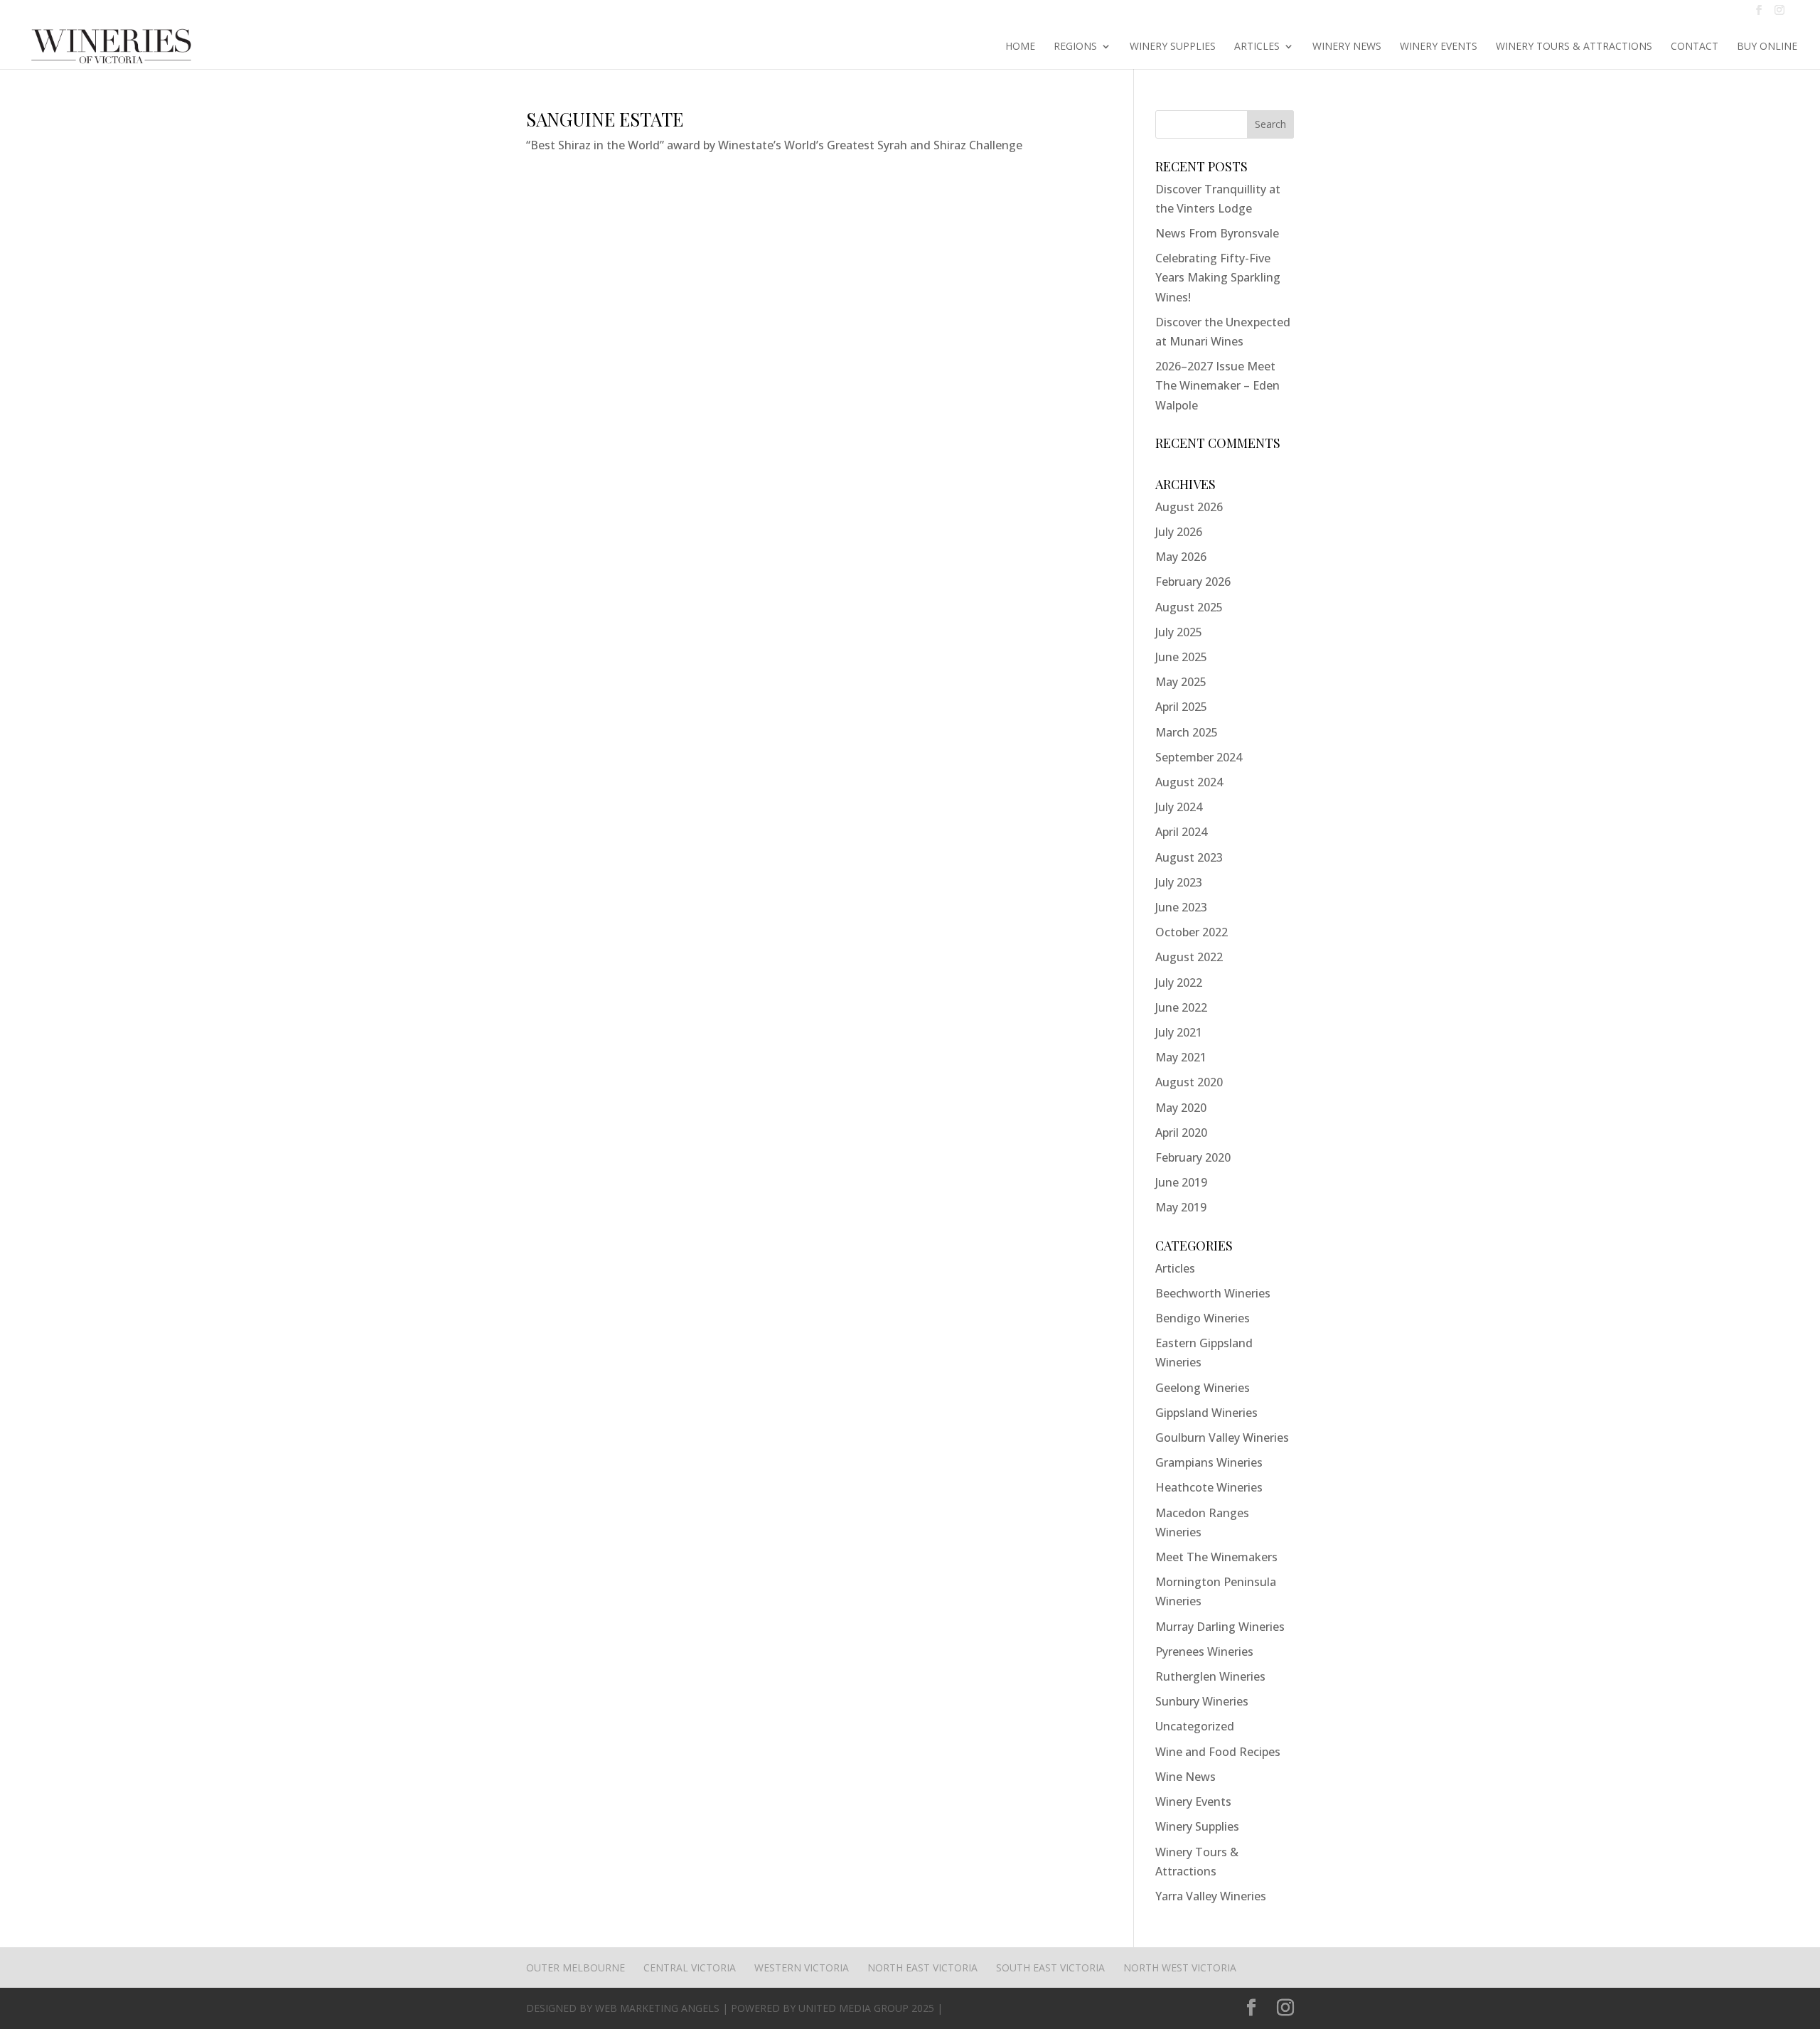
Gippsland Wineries (1206, 1413)
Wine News (1185, 1777)
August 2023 (1189, 857)
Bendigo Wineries (1203, 1318)
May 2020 (1181, 1108)
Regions (1075, 47)
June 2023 (1181, 907)
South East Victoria (1050, 1968)
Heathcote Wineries (1209, 1487)
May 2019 (1181, 1207)
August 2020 (1189, 1082)
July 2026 (1179, 532)
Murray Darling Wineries (1220, 1627)
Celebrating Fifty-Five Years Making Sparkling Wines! (1218, 277)
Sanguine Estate (605, 119)
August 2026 (1189, 507)
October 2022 (1192, 932)
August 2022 (1189, 957)
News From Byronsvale (1217, 233)
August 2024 (1189, 782)
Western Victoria (802, 1968)
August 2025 (1189, 607)
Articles (1257, 47)
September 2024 (1199, 757)
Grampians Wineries (1209, 1462)
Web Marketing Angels (657, 2008)
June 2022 (1181, 1007)
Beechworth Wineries (1213, 1293)
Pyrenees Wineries (1204, 1651)
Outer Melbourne (576, 1968)
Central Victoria (690, 1968)
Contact (1695, 47)
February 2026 (1193, 582)
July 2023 (1179, 882)
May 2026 (1181, 557)
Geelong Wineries (1203, 1388)
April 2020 (1181, 1133)
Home (1020, 47)
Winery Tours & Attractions (1574, 47)
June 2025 (1181, 657)
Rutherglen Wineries (1210, 1676)
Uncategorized (1195, 1726)
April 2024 (1181, 832)
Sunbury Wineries (1202, 1701)
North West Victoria (1180, 1968)
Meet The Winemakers (1216, 1557)
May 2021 (1181, 1057)
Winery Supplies (1173, 47)
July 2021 (1179, 1032)
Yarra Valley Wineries (1211, 1896)
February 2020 (1193, 1157)
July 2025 (1179, 632)
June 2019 (1181, 1182)
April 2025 (1181, 707)
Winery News (1347, 47)
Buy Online (1767, 47)
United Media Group (853, 2008)
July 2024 (1179, 807)
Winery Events (1439, 47)
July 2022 (1179, 983)
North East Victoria (922, 1968)
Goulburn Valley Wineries (1222, 1438)
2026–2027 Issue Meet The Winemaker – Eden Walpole (1217, 385)
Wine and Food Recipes (1218, 1752)
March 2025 (1187, 732)
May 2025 (1181, 682)
